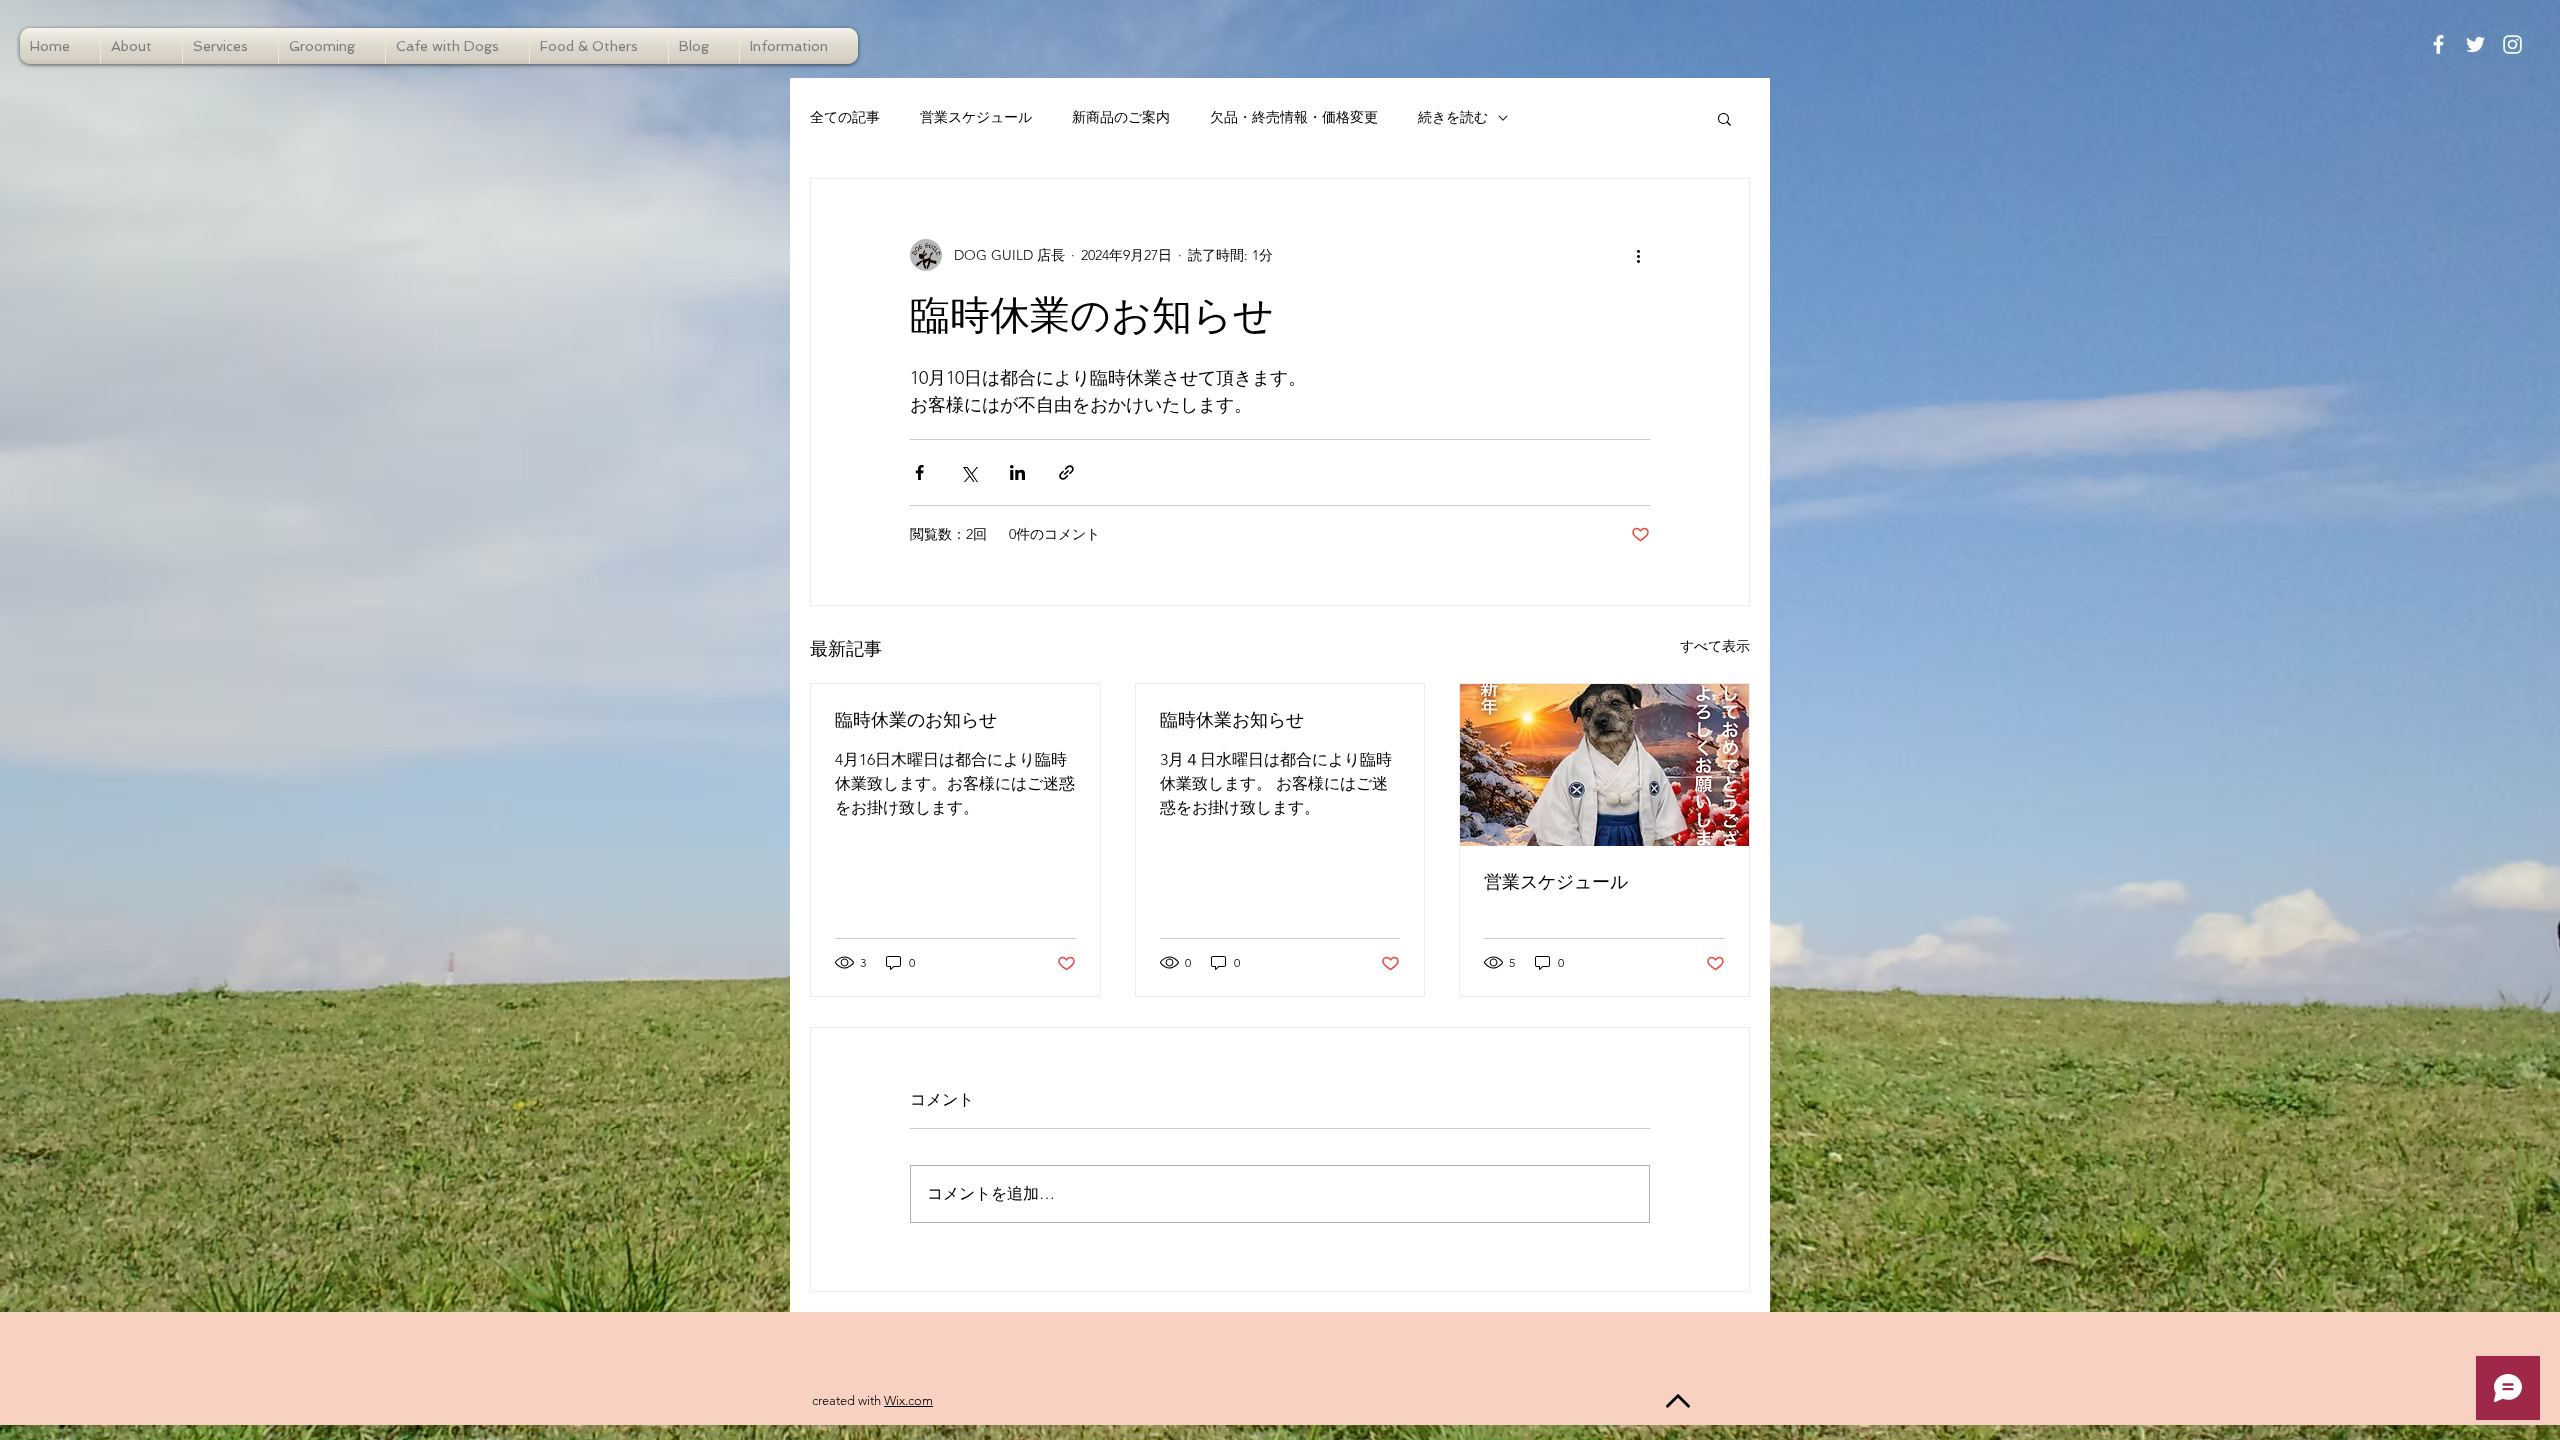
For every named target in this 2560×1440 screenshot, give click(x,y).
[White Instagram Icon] (2512, 44)
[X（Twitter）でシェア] (968, 472)
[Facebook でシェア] (919, 472)
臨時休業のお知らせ (916, 720)
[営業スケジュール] (1604, 765)
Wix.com (908, 1400)
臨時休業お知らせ (1232, 720)
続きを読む (1453, 117)
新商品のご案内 (1121, 117)
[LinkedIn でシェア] (1017, 472)
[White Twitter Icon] (2475, 44)
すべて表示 (1715, 646)
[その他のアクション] (1638, 255)
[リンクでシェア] (1066, 472)
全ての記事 (845, 117)
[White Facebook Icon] (2438, 44)
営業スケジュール (976, 117)
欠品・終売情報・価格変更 (1294, 117)
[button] (1724, 118)
